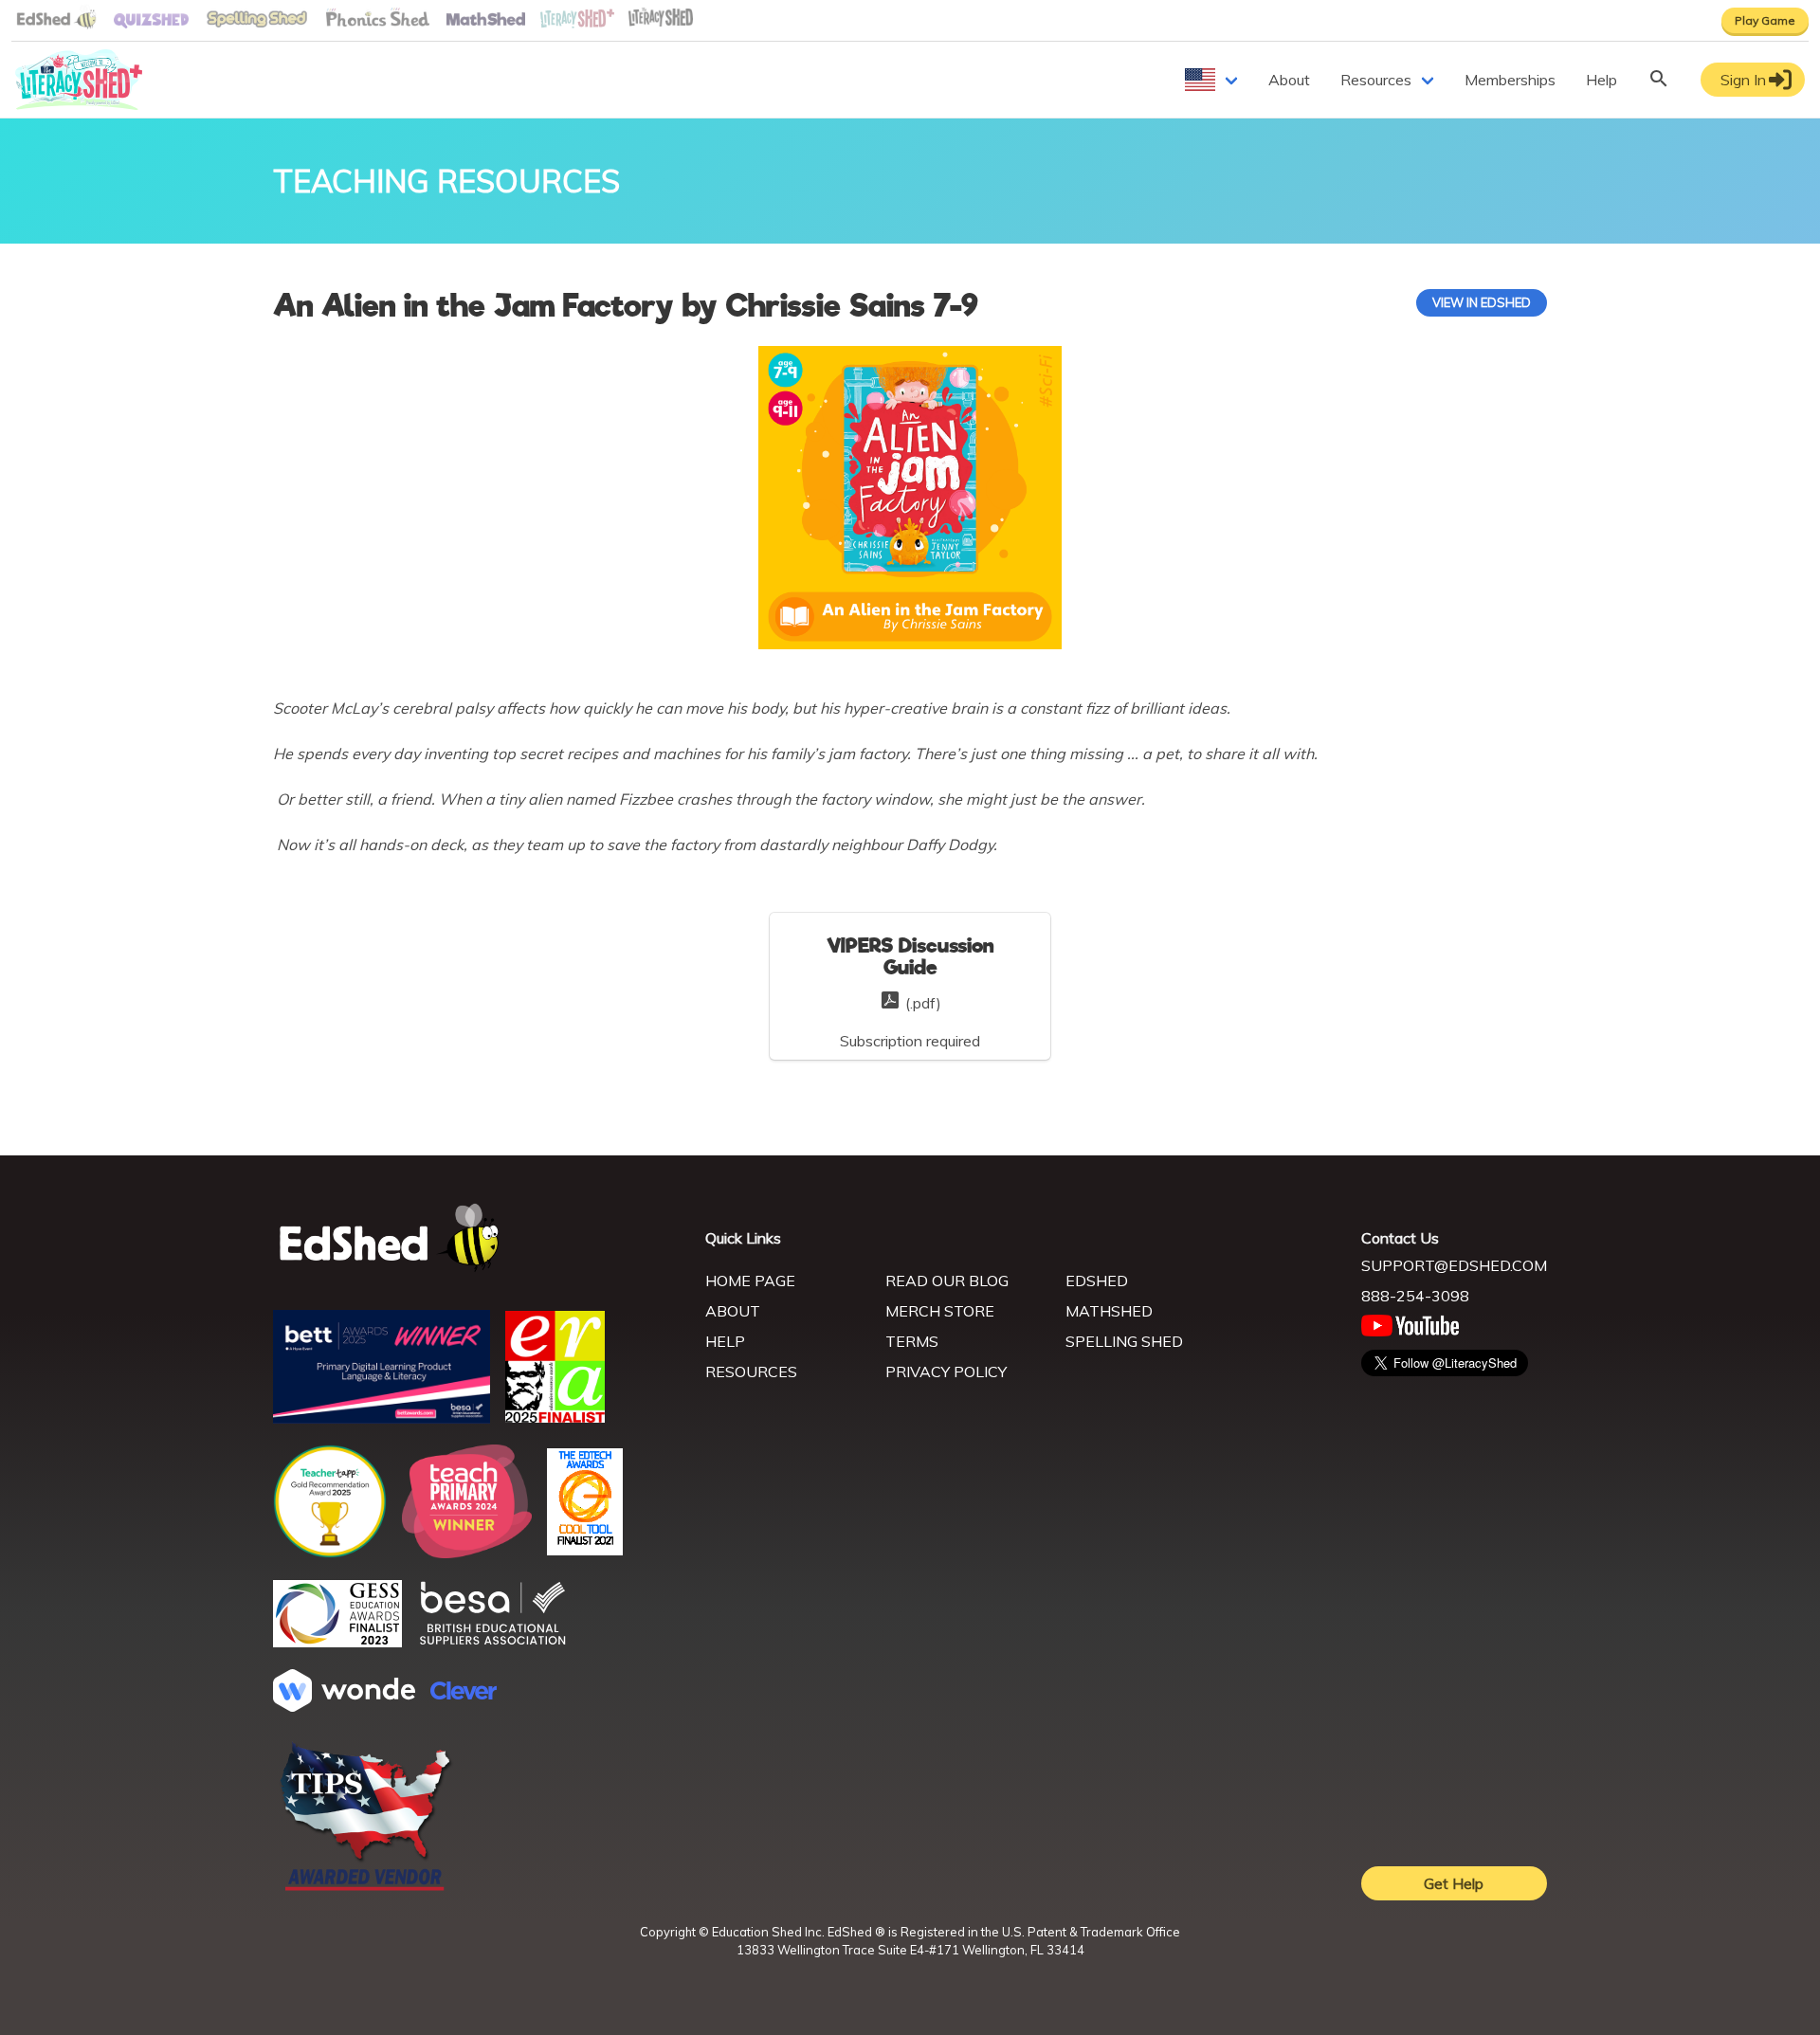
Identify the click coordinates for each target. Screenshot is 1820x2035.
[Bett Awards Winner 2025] (382, 1418)
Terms (912, 1341)
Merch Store (940, 1311)
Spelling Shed (1124, 1341)
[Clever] (464, 1694)
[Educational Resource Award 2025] (555, 1417)
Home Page (750, 1281)
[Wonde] (344, 1706)
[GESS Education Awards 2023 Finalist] (337, 1642)
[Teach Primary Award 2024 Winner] (467, 1553)
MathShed (1109, 1311)
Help (1602, 80)
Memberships (1510, 80)
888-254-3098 (1415, 1296)
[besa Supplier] (493, 1643)
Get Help (1454, 1883)
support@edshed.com (1454, 1265)
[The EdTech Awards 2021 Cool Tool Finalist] (585, 1550)
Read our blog (947, 1281)
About (1289, 80)
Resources (1376, 80)
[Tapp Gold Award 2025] (330, 1553)
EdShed (1097, 1281)
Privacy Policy (946, 1372)
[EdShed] (478, 1238)
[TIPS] (366, 1889)
